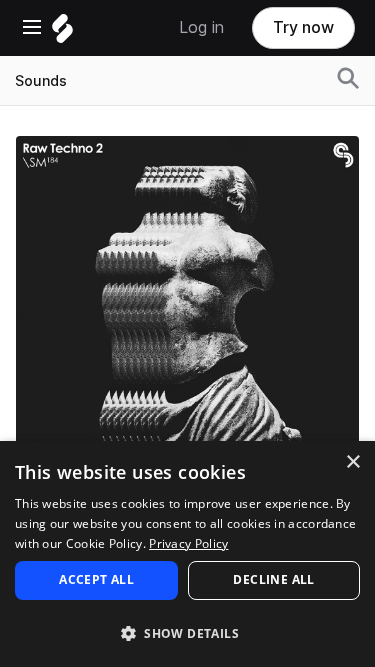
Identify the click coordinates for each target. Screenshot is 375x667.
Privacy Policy (188, 543)
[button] (187, 632)
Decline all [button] (273, 579)
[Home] (62, 33)
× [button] (352, 462)
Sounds (41, 81)
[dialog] (187, 554)
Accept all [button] (96, 579)
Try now (303, 27)
